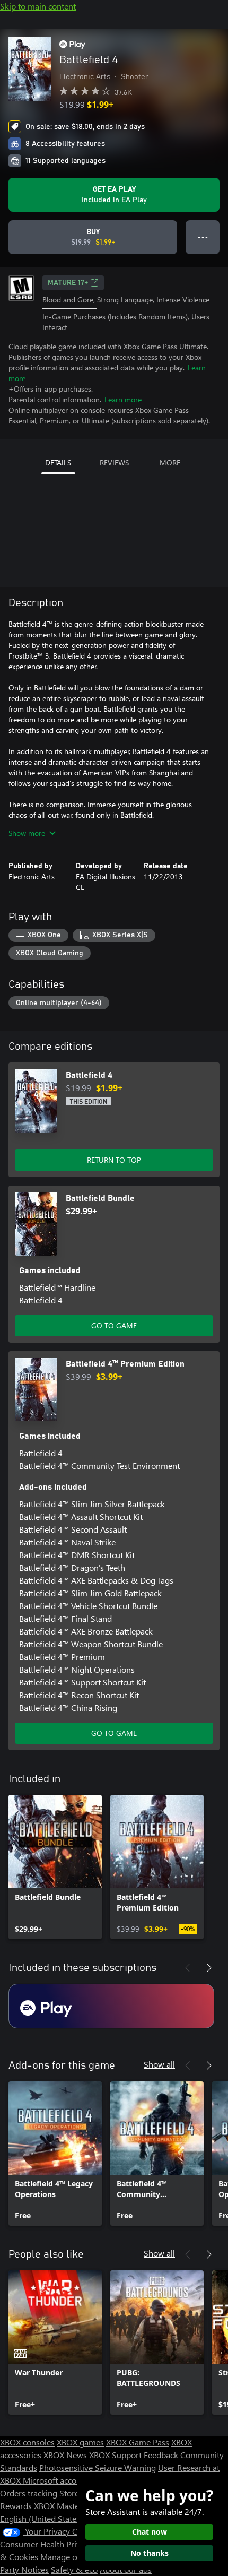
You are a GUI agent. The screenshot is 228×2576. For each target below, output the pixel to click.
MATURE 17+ (68, 283)
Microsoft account (56, 2480)
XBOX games (80, 2442)
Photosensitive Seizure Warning (98, 2467)
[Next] (209, 1968)
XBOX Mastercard (66, 2506)
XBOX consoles (27, 2442)
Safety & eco (74, 2569)
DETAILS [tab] (58, 463)
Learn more (123, 399)
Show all (159, 2064)
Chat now (150, 2532)
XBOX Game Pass (138, 2442)
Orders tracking (29, 2493)
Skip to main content (38, 6)
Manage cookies (70, 2557)
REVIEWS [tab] (114, 463)
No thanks (150, 2553)
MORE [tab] (170, 463)
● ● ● (203, 237)
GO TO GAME (114, 1325)
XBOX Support (115, 2455)
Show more (27, 833)
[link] (55, 1867)
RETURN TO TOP (114, 1160)
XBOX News (65, 2455)
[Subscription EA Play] (111, 2006)
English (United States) (41, 2518)
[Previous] (188, 1968)
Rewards (16, 2506)
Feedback (161, 2455)
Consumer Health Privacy (46, 2544)
